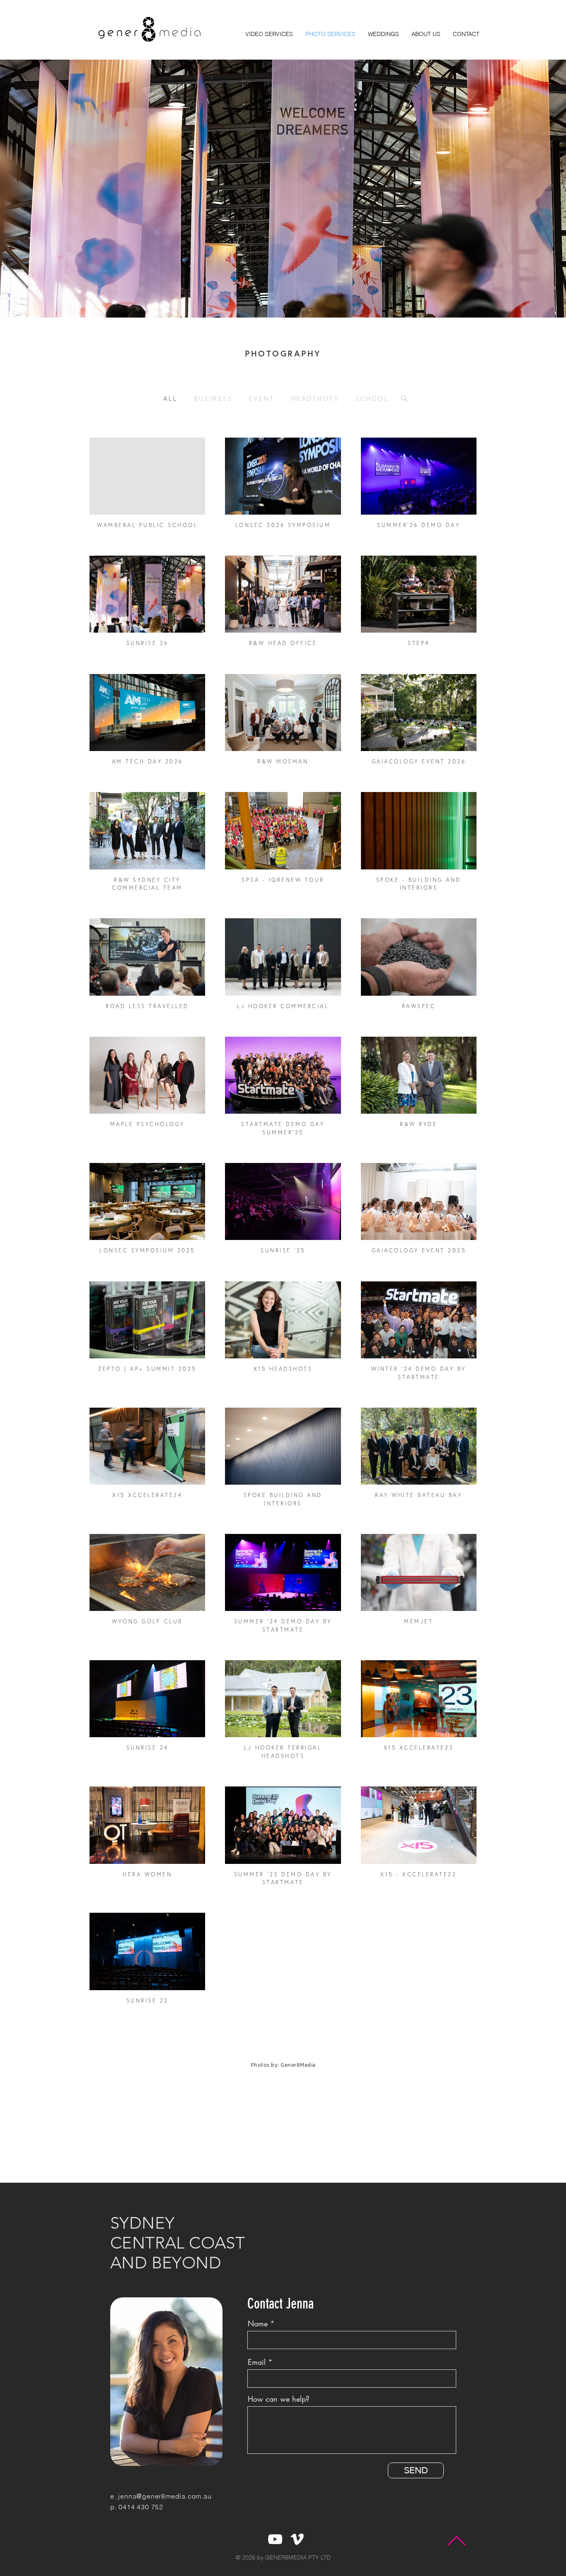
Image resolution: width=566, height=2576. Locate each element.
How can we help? (279, 2399)
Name (258, 2323)
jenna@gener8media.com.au (165, 2496)
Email (257, 2362)
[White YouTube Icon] (275, 2539)
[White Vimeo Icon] (297, 2539)
